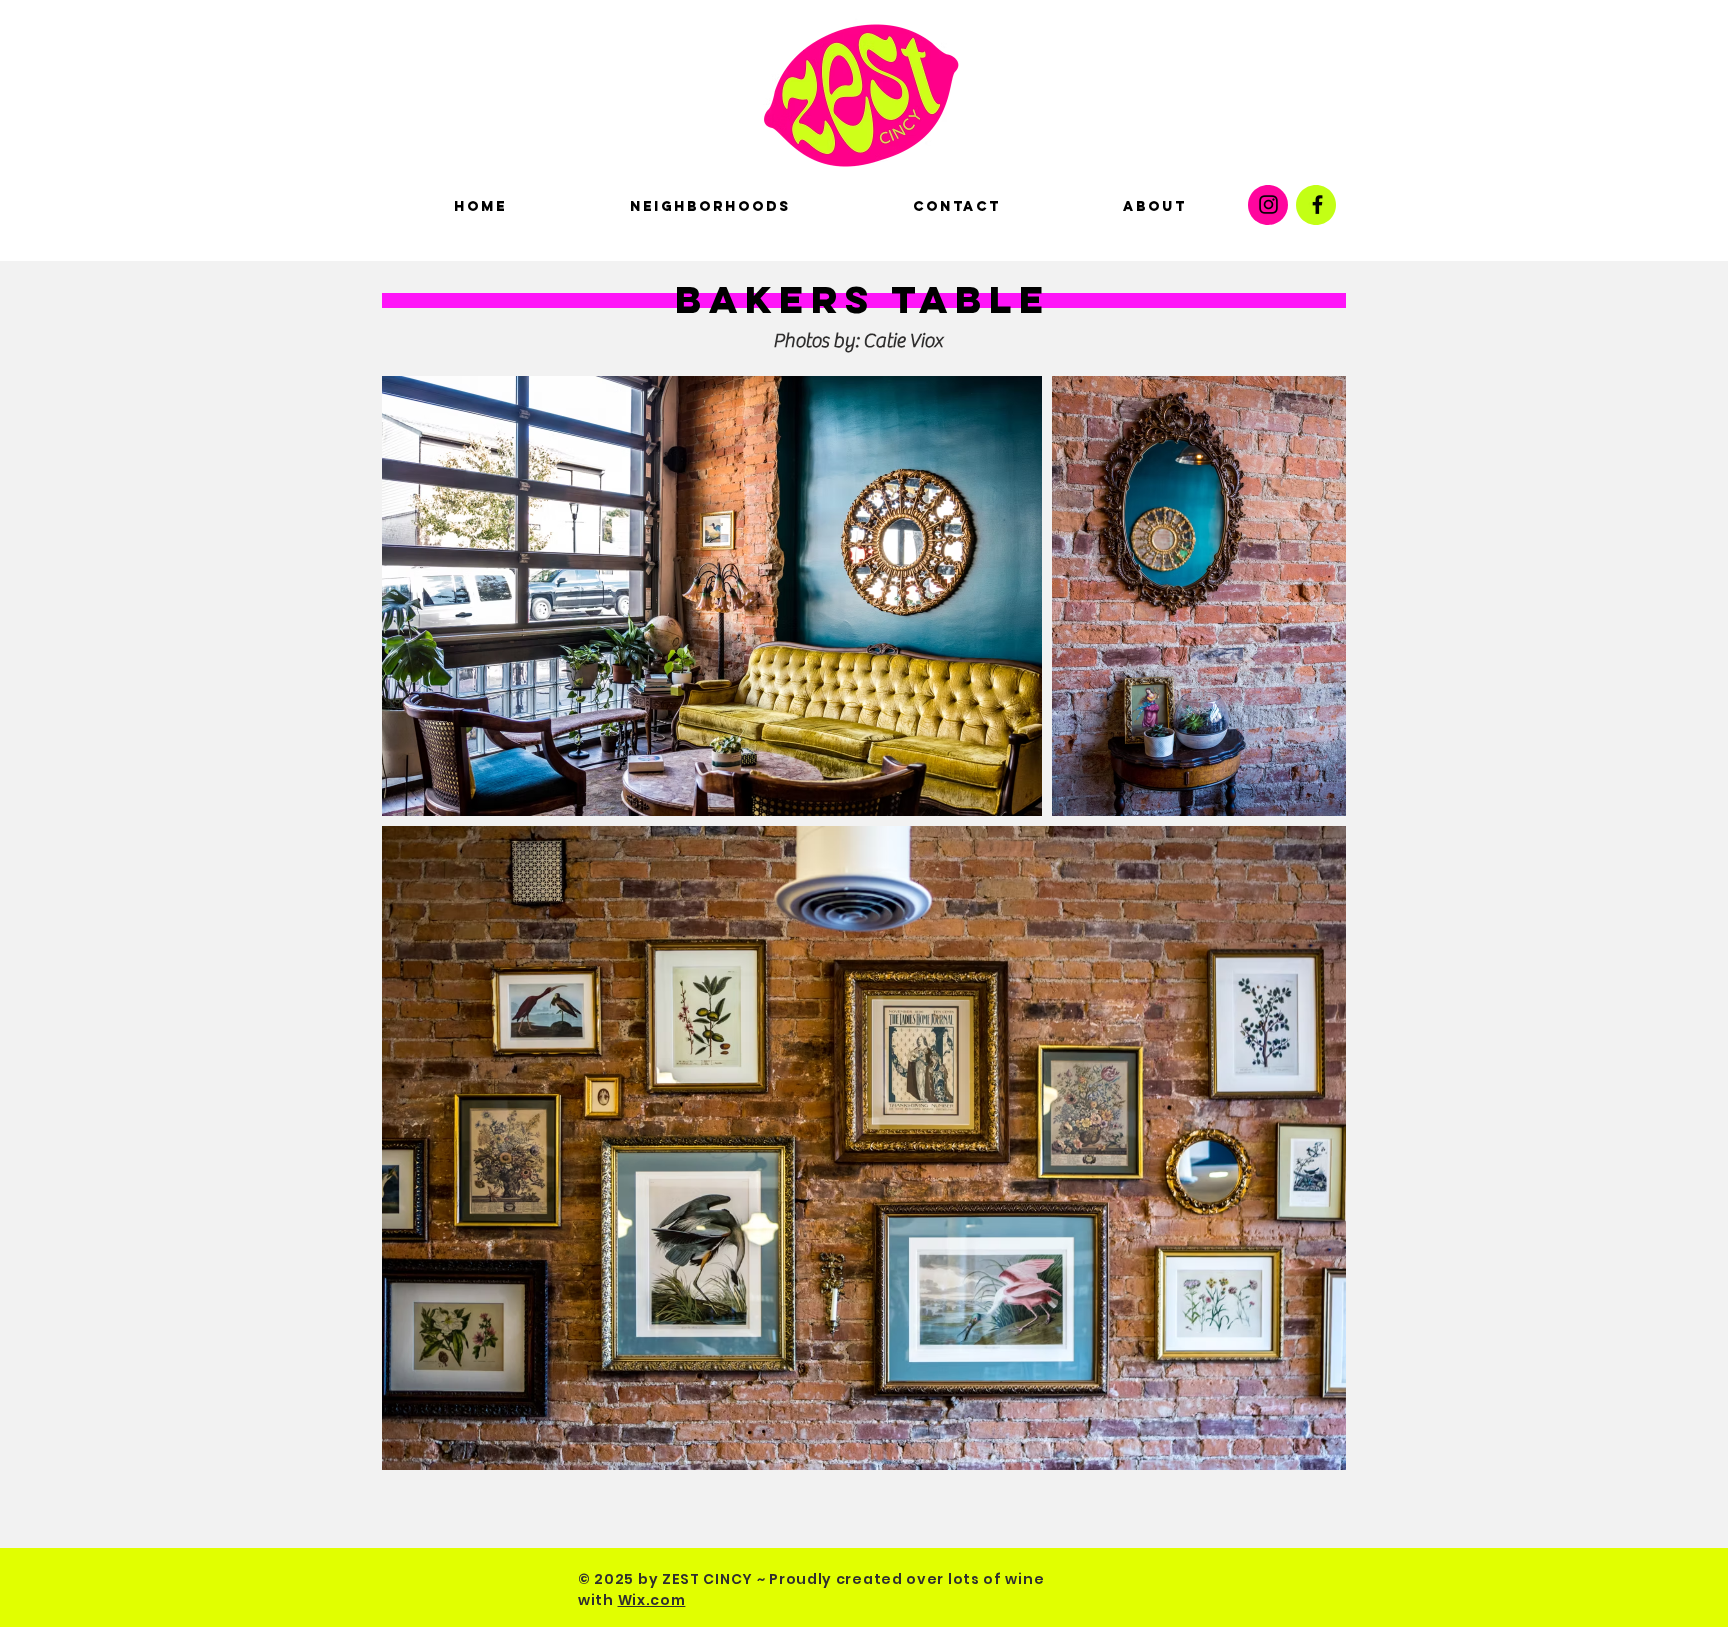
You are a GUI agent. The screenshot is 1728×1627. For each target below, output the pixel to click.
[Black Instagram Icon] (1268, 204)
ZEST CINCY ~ (713, 1579)
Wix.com (652, 1600)
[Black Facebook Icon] (1317, 204)
